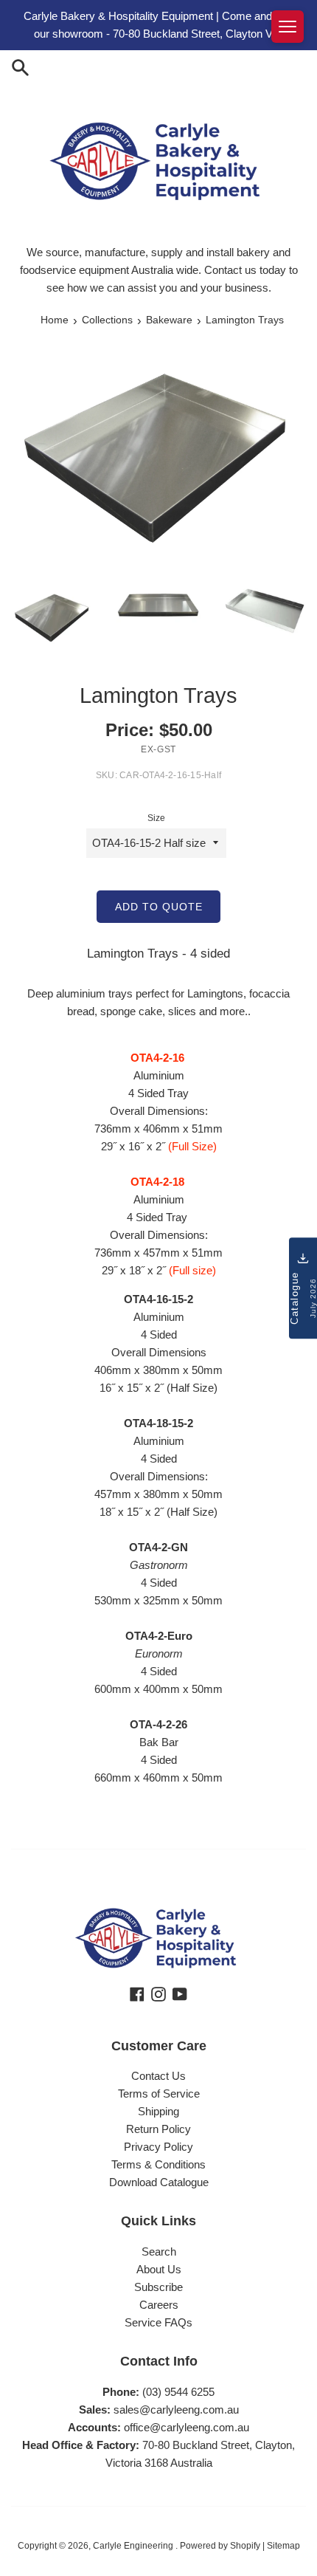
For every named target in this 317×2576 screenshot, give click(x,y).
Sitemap (283, 2546)
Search (159, 2252)
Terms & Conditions (158, 2164)
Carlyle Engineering (134, 2546)
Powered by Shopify (220, 2546)
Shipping (158, 2111)
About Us (159, 2269)
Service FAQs (158, 2322)
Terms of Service (159, 2094)
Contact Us (158, 2076)
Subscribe (158, 2287)
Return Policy (158, 2129)
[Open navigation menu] (288, 27)
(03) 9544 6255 (178, 2392)
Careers (159, 2305)
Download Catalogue (159, 2182)
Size (156, 818)
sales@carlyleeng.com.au (176, 2410)
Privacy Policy (158, 2147)
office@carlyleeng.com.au (187, 2427)
